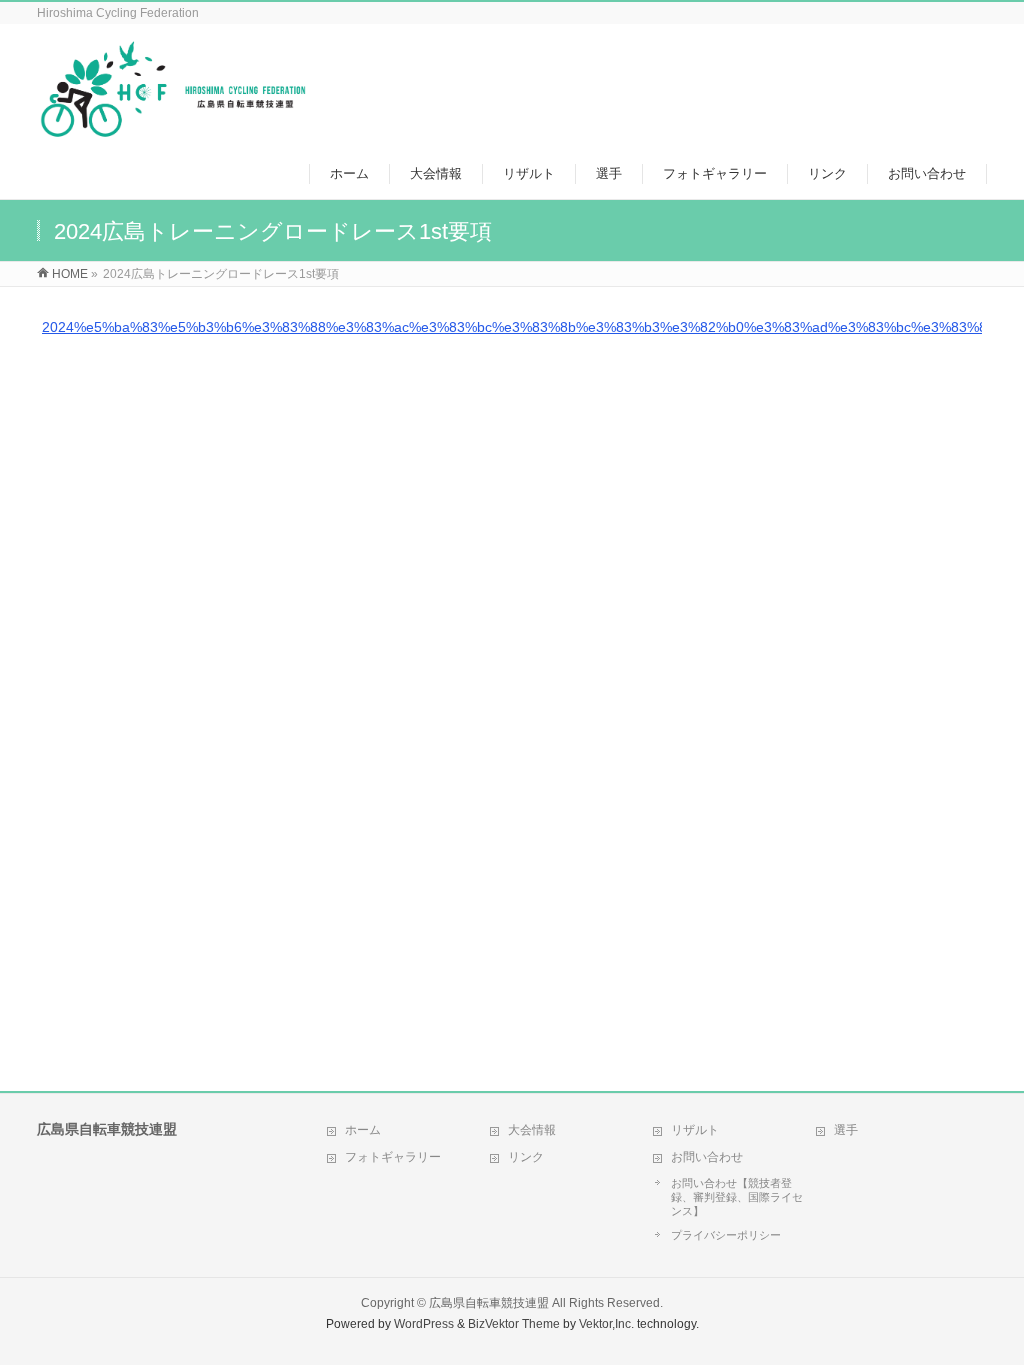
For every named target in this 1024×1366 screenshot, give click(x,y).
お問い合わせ (707, 1157)
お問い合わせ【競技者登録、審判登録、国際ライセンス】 (737, 1197)
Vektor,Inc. (606, 1324)
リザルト (695, 1130)
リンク (526, 1157)
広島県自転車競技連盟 (489, 1303)
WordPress (424, 1324)
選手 (846, 1130)
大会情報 (532, 1130)
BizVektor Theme (514, 1324)
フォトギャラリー (393, 1157)
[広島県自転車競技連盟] (173, 128)
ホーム (363, 1130)
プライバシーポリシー (726, 1235)
